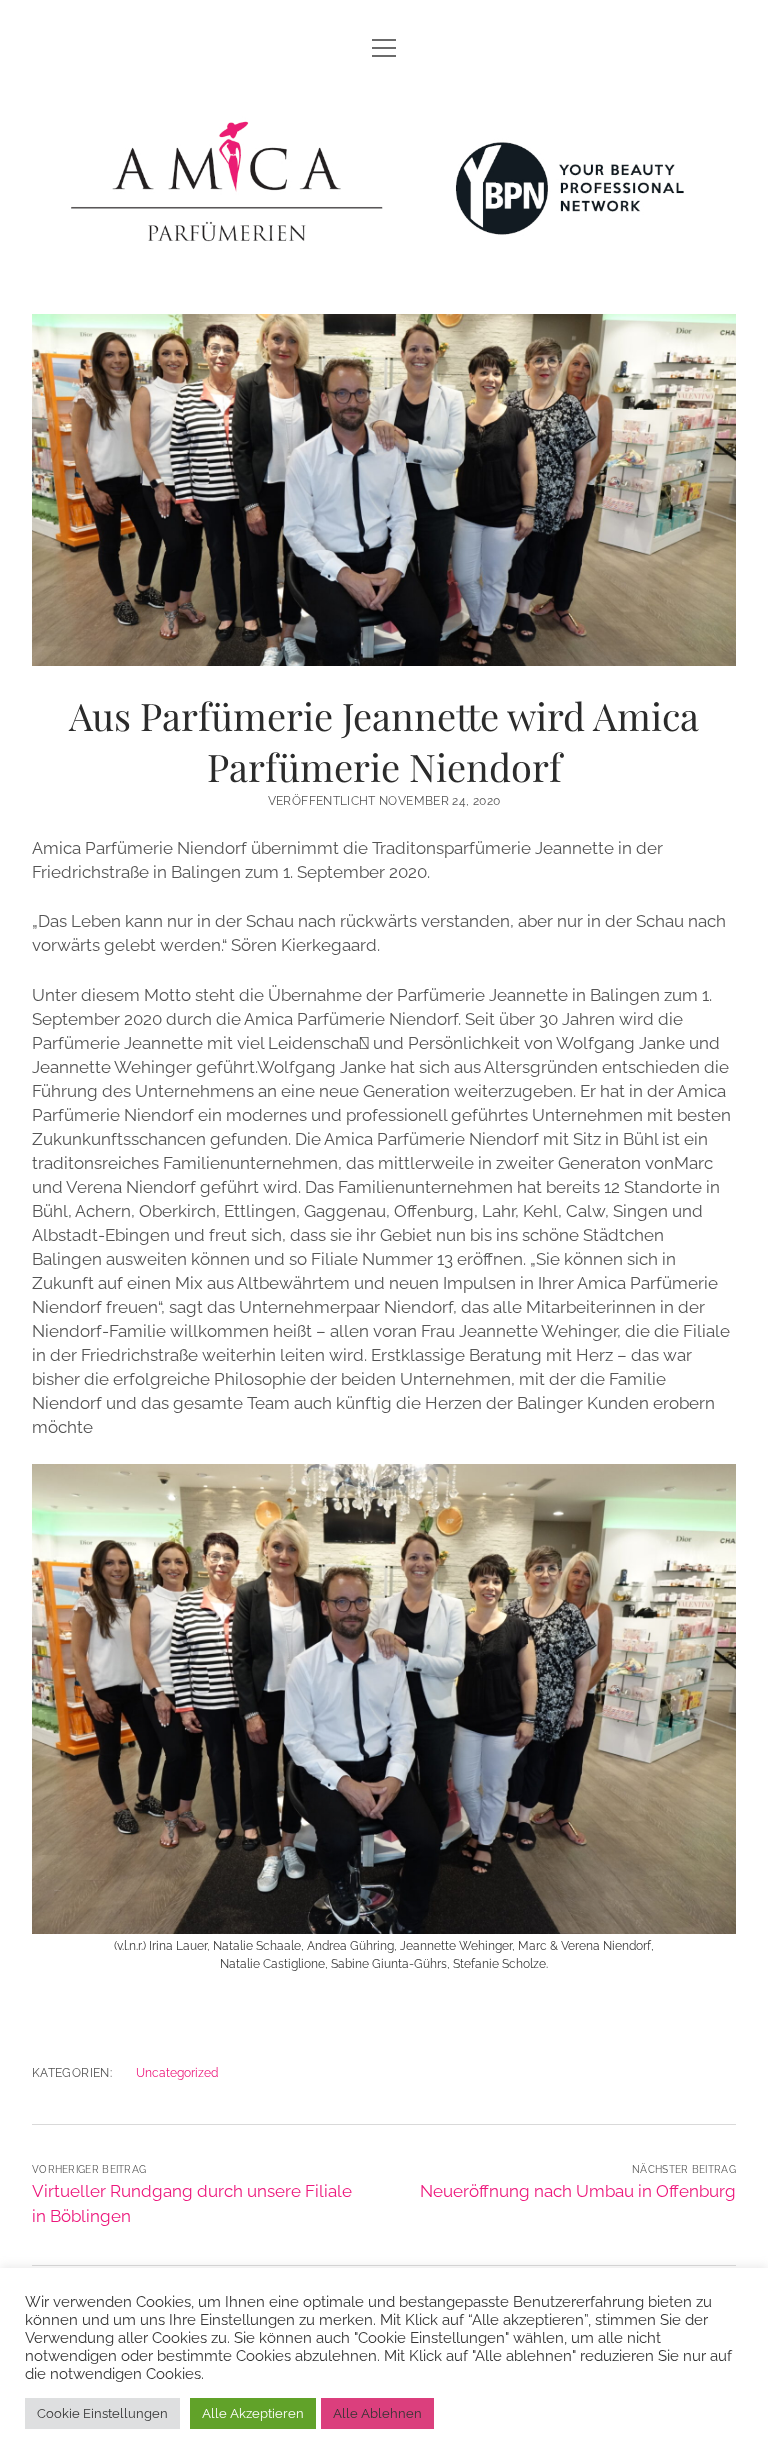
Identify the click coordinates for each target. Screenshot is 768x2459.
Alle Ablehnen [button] (377, 2413)
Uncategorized (177, 2073)
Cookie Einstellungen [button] (102, 2413)
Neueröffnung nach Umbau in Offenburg (578, 2191)
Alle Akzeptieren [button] (253, 2413)
